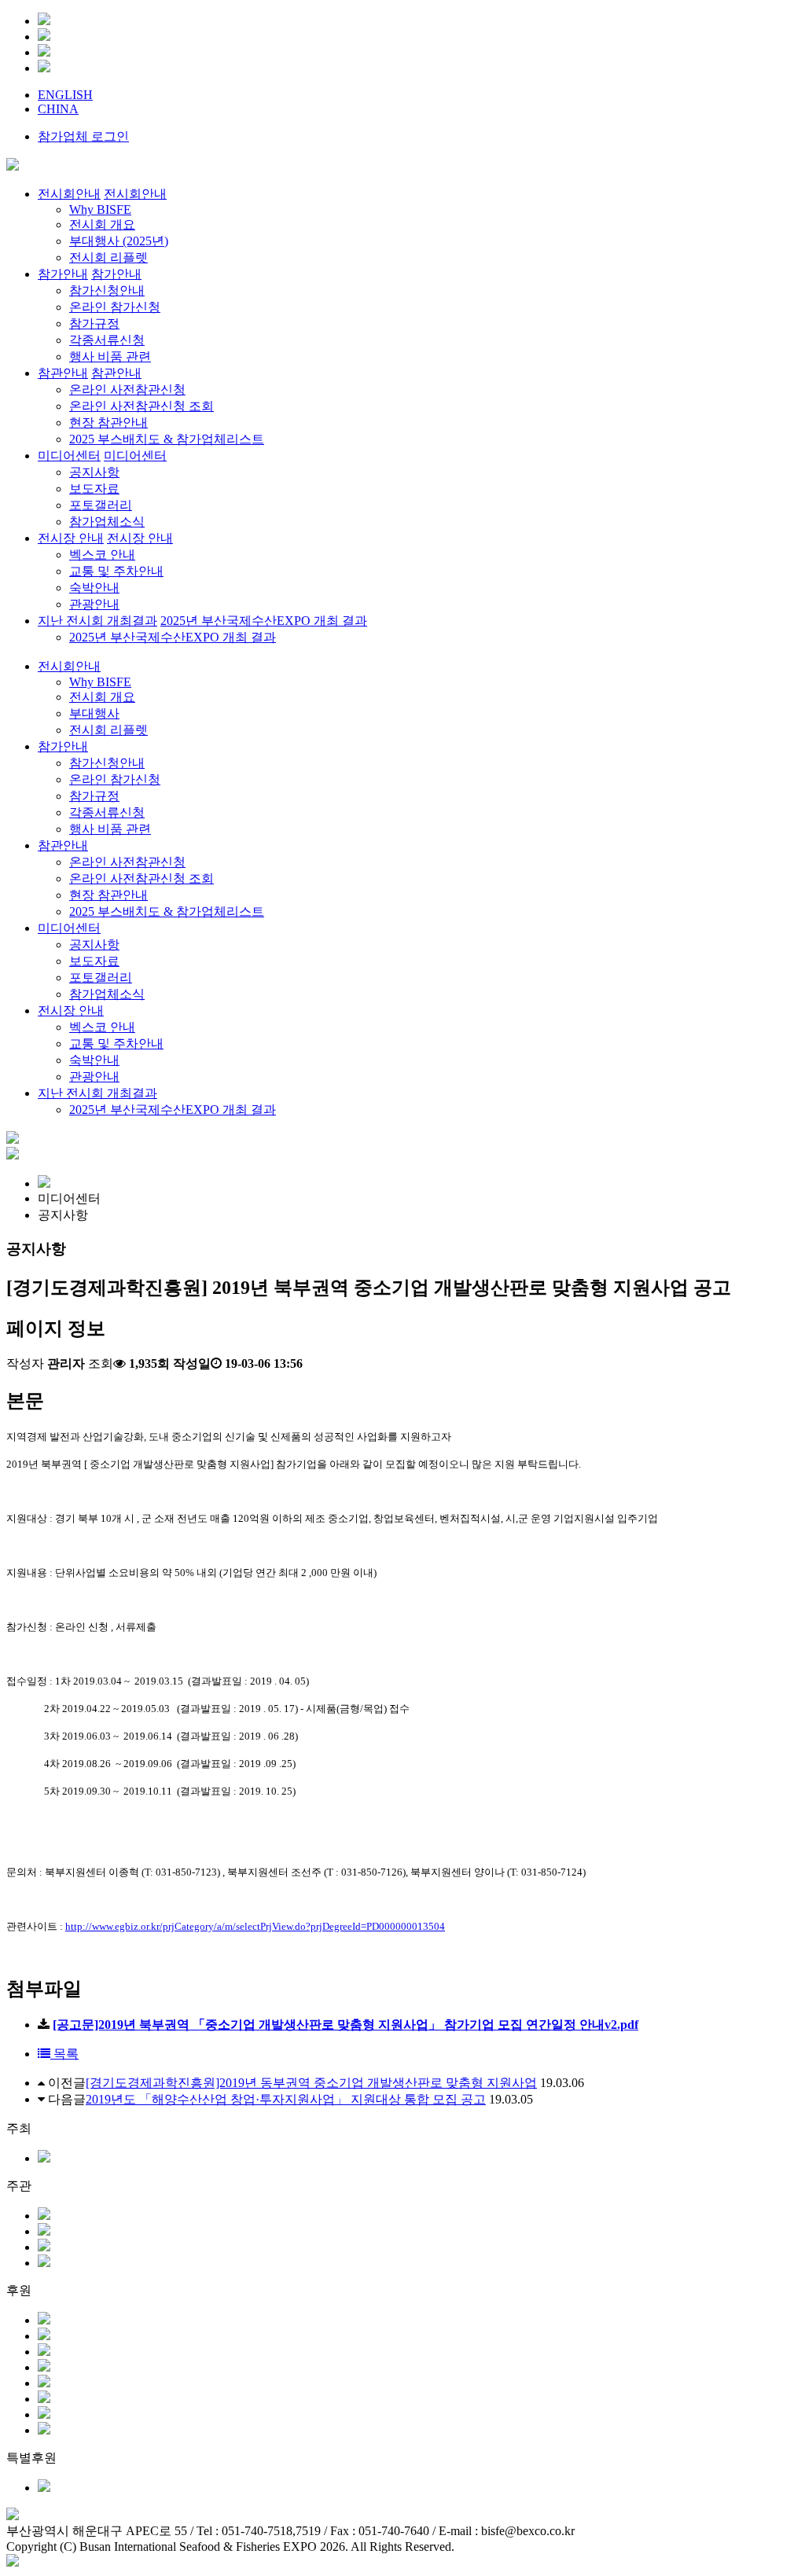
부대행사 (94, 713)
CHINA (58, 109)
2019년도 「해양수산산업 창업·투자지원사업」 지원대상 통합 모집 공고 (286, 2099)
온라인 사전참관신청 (127, 862)
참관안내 (63, 845)
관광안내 (94, 1077)
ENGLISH (65, 95)
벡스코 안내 (102, 1027)
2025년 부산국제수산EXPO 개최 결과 (173, 1110)
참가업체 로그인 (83, 136)
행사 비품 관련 (110, 829)
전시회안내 (69, 666)
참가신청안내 (107, 763)
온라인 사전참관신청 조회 (142, 878)
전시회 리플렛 (108, 730)
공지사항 (94, 944)
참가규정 (94, 796)
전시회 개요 (102, 697)
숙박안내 (94, 1060)
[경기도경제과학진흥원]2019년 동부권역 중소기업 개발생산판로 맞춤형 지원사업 (311, 2083)
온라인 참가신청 (115, 779)
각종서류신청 (107, 812)
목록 (64, 2054)
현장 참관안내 (108, 895)
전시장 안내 (71, 1011)
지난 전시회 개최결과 (97, 1093)
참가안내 (63, 746)
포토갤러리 (101, 977)
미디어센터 (69, 928)
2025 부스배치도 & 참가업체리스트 (167, 911)
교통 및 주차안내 (116, 1044)
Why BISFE (100, 682)
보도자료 (94, 961)
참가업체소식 (107, 994)
